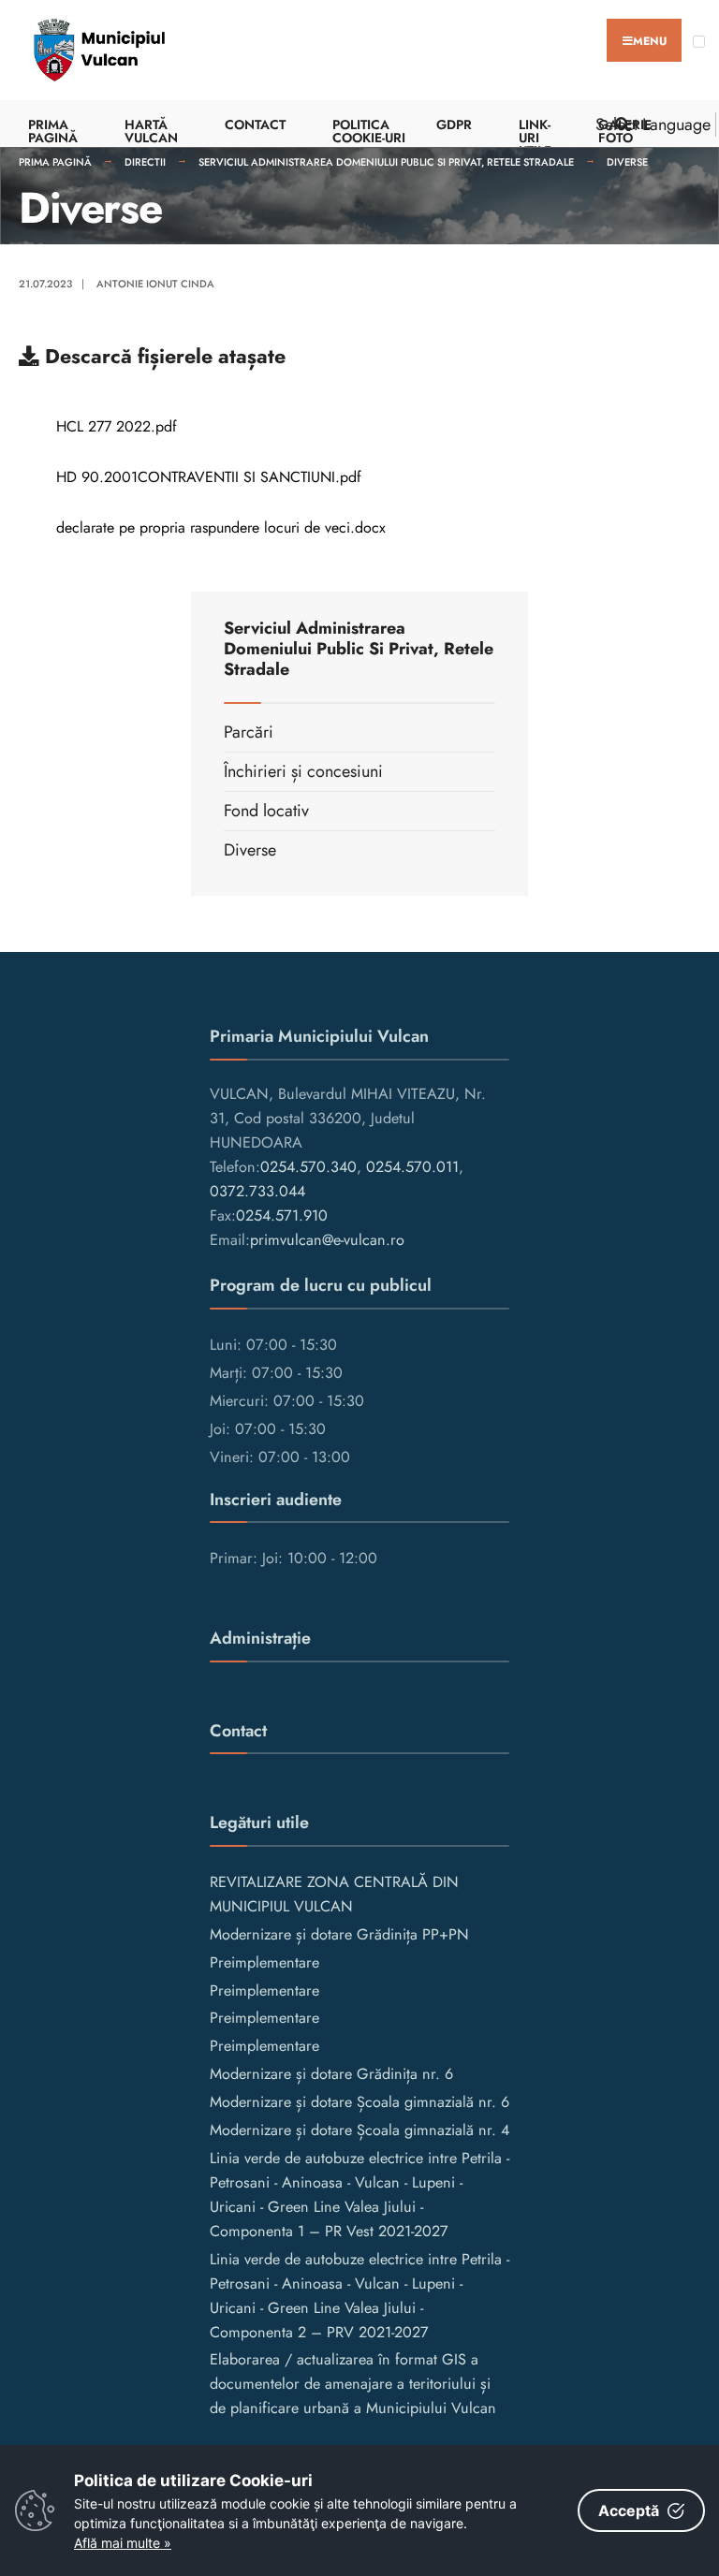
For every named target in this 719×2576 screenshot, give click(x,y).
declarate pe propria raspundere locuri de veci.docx (221, 527)
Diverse (627, 162)
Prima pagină (55, 162)
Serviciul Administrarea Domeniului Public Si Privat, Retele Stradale (386, 162)
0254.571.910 (282, 1215)
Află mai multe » (123, 2543)
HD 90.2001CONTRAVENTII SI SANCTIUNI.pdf (209, 477)
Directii (145, 162)
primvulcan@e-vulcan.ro (327, 1240)
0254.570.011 (412, 1167)
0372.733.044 (257, 1191)
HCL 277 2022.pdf (117, 426)
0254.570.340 (308, 1167)
